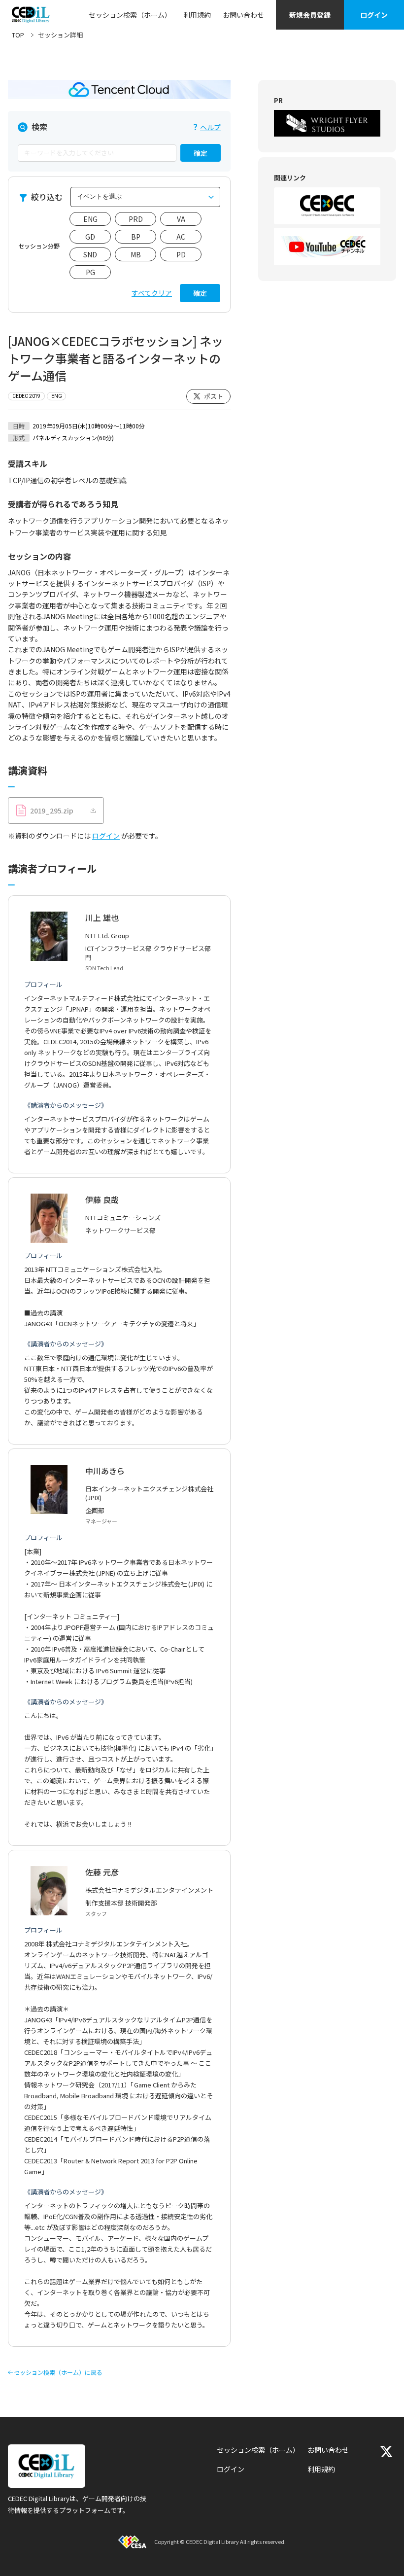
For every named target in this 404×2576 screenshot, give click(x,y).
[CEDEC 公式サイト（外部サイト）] (327, 206)
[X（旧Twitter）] (386, 2452)
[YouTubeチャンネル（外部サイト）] (327, 247)
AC (181, 237)
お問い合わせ (243, 15)
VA (181, 219)
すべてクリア (152, 293)
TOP (18, 35)
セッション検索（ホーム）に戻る (58, 2372)
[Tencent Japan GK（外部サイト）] (119, 89)
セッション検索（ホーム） (130, 15)
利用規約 (197, 15)
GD (90, 237)
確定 (201, 153)
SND (90, 254)
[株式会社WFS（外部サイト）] (327, 123)
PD (181, 254)
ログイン (374, 15)
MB (136, 254)
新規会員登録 (310, 15)
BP (136, 237)
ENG (90, 219)
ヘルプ (210, 127)
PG (90, 272)
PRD (136, 219)
